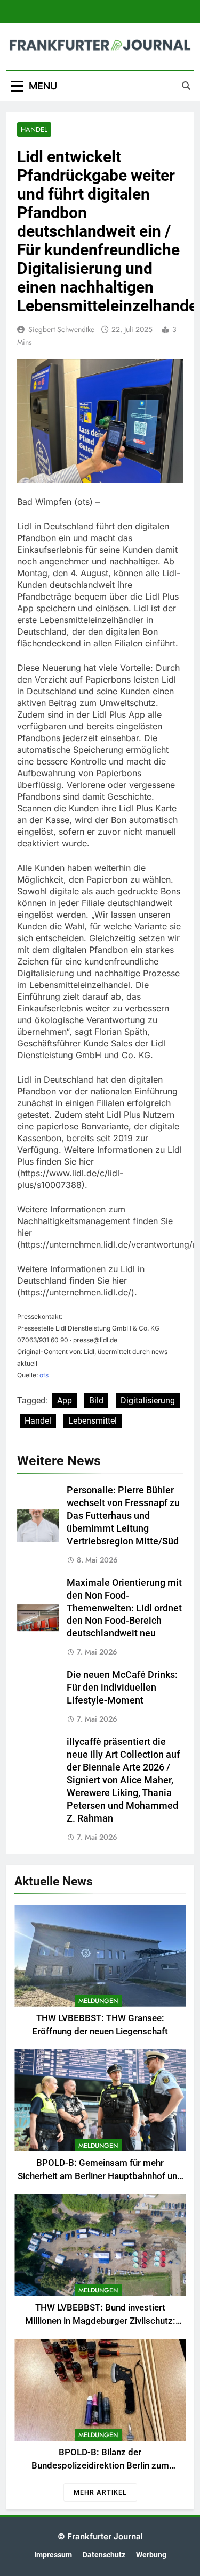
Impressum (53, 2555)
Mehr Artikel (100, 2492)
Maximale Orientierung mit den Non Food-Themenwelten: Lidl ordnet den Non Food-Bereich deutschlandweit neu (124, 1608)
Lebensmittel (93, 1421)
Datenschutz (104, 2555)
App (65, 1401)
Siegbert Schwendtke (61, 329)
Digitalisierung (148, 1401)
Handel (34, 130)
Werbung (151, 2555)
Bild (96, 1401)
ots (44, 1375)
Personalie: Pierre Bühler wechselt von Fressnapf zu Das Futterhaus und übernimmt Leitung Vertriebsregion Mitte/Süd (123, 1516)
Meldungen (98, 2001)
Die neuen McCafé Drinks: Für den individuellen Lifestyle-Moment (122, 1688)
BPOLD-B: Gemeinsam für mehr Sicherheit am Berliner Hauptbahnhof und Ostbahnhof (100, 2176)
